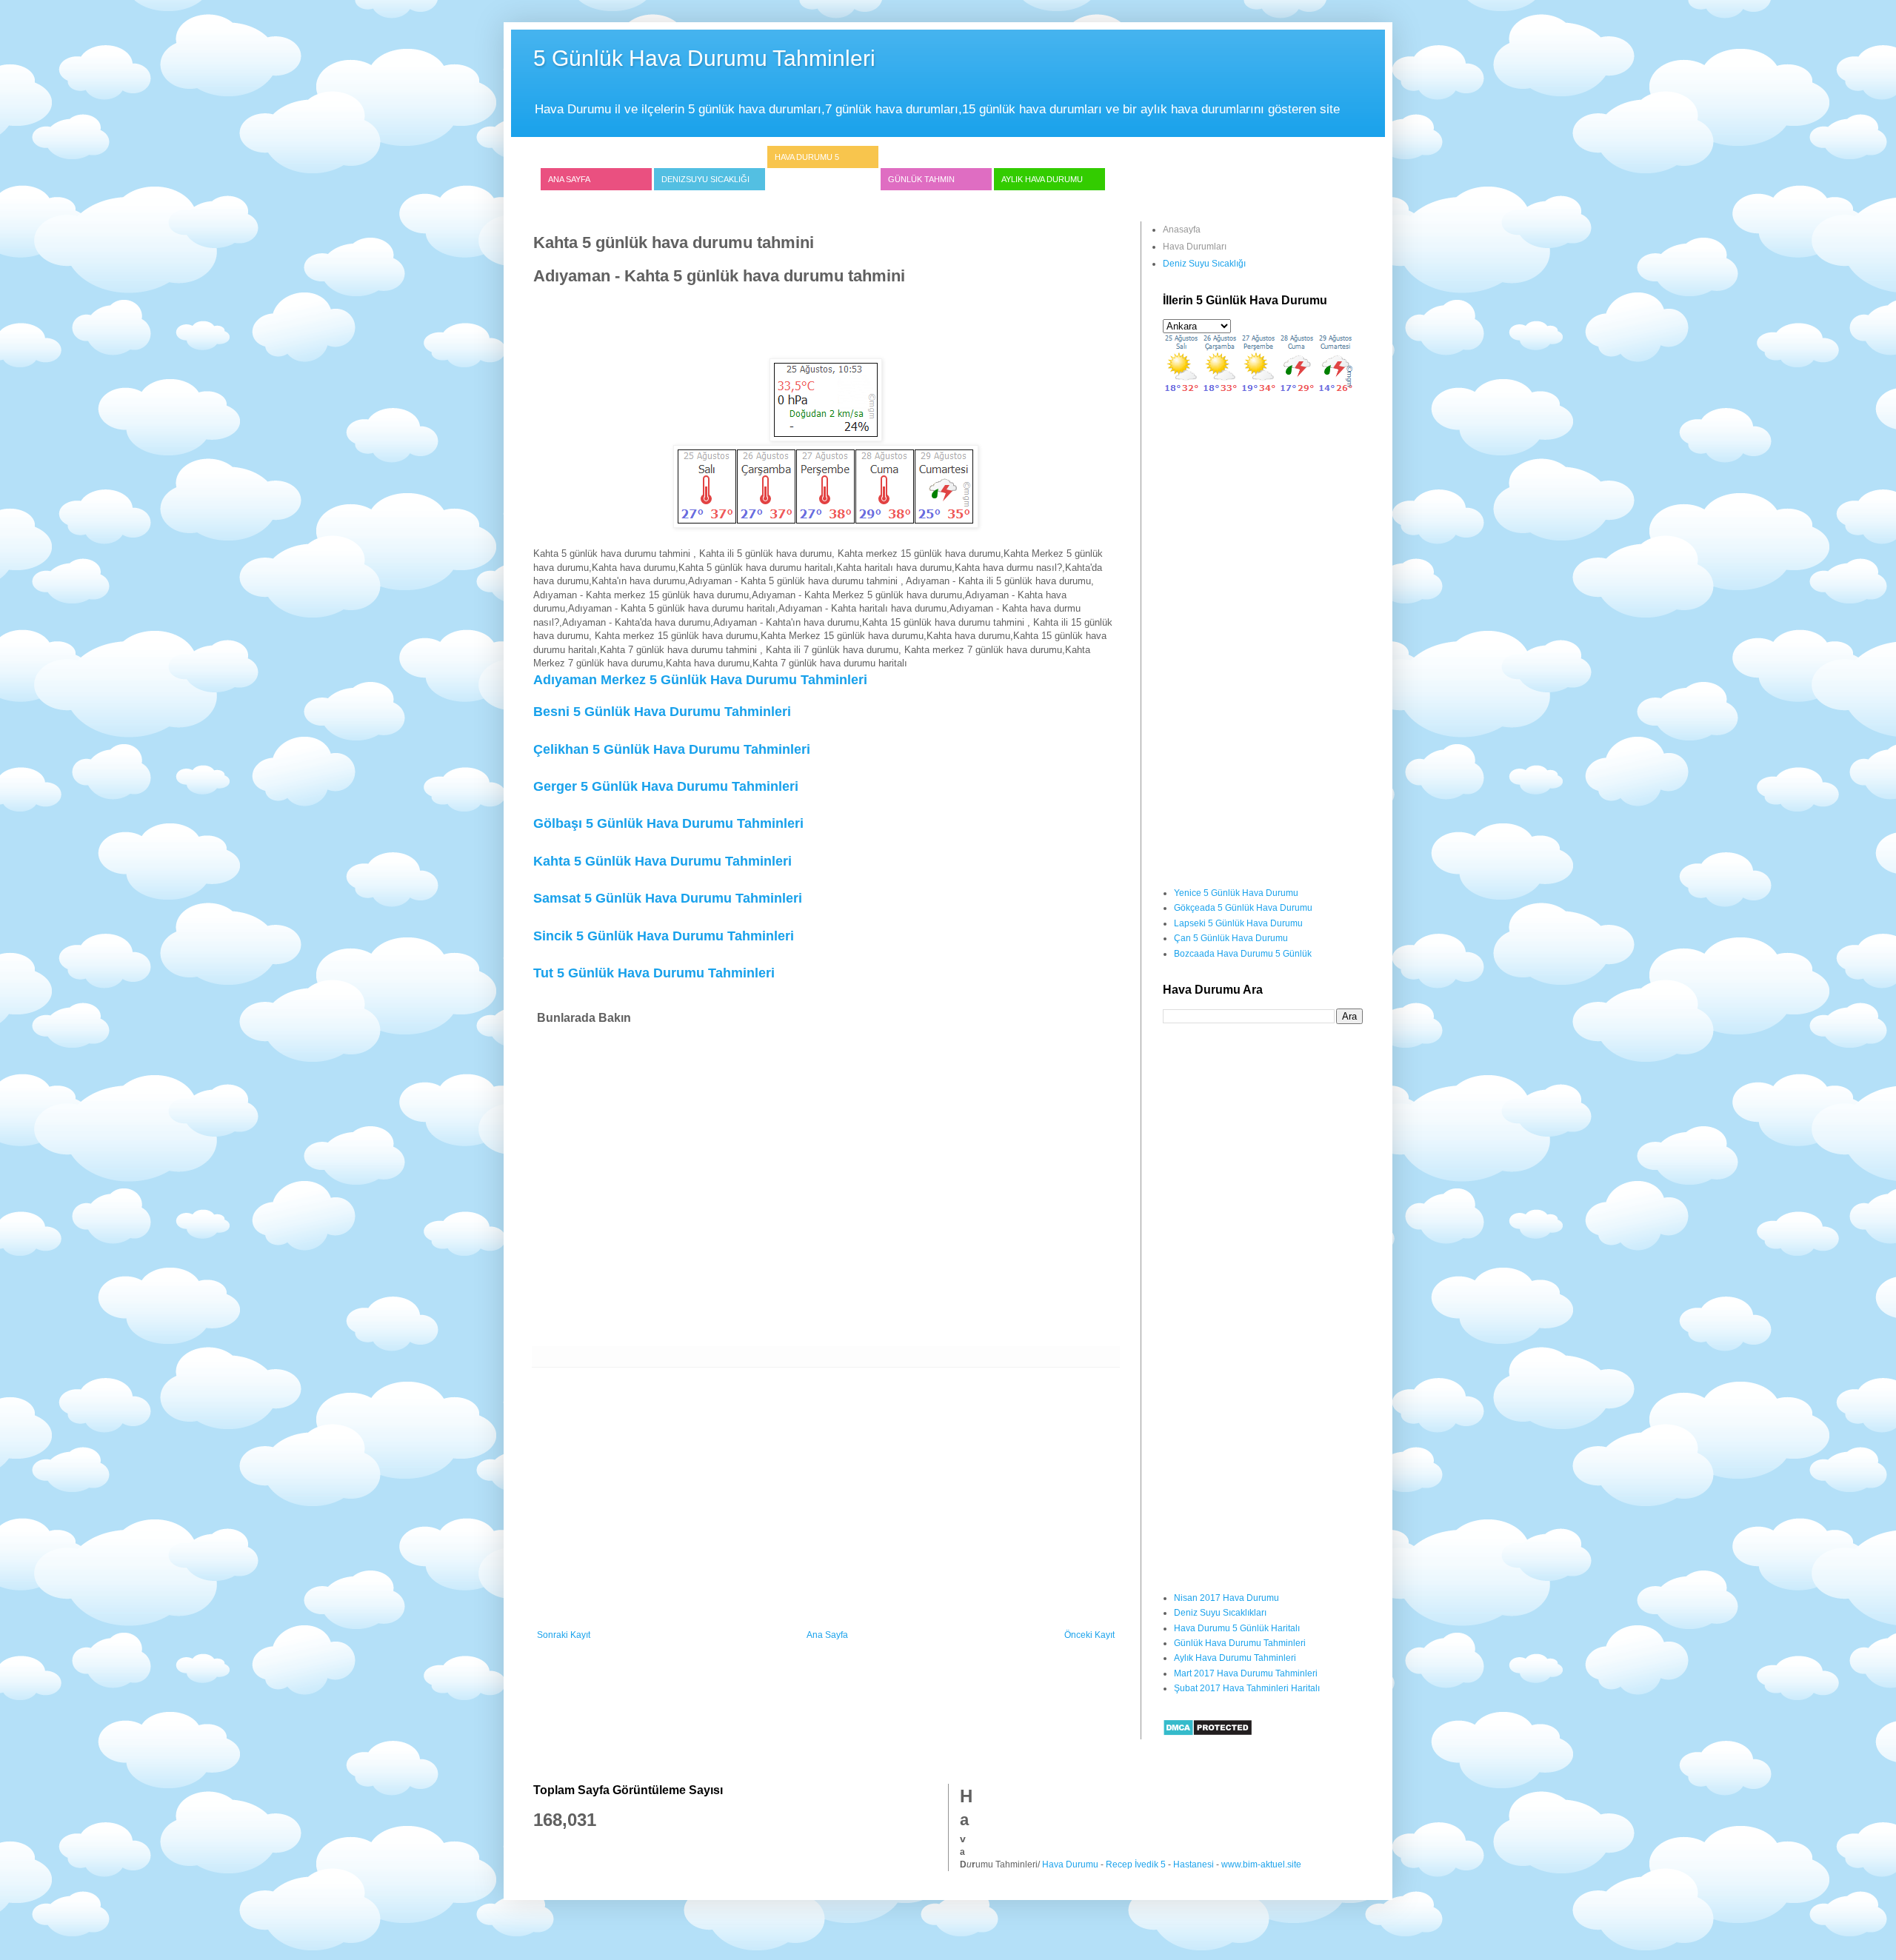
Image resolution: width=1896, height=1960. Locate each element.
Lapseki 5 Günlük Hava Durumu (1238, 923)
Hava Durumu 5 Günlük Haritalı (1237, 1628)
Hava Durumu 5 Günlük (807, 168)
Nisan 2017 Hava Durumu (1226, 1598)
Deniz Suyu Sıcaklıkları (1220, 1613)
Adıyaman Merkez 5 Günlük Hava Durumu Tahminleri (700, 680)
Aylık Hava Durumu (1042, 179)
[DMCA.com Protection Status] (1208, 1733)
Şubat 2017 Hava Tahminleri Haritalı (1247, 1688)
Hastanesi (1194, 1864)
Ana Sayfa (569, 179)
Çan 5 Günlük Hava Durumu (1231, 938)
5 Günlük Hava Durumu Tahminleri (704, 58)
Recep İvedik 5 (1136, 1864)
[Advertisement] (803, 321)
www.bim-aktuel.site (1261, 1864)
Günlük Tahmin (921, 179)
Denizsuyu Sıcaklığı (705, 179)
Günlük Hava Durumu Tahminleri (1240, 1643)
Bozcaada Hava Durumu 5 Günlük (1243, 954)
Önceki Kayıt (1089, 1635)
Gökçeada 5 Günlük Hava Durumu (1243, 908)
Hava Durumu (1070, 1864)
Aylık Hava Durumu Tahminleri (1235, 1658)
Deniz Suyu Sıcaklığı (1204, 264)
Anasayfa (1182, 230)
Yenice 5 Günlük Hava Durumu (1236, 893)
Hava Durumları (1195, 247)
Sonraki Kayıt (564, 1635)
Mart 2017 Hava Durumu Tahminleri (1246, 1673)
